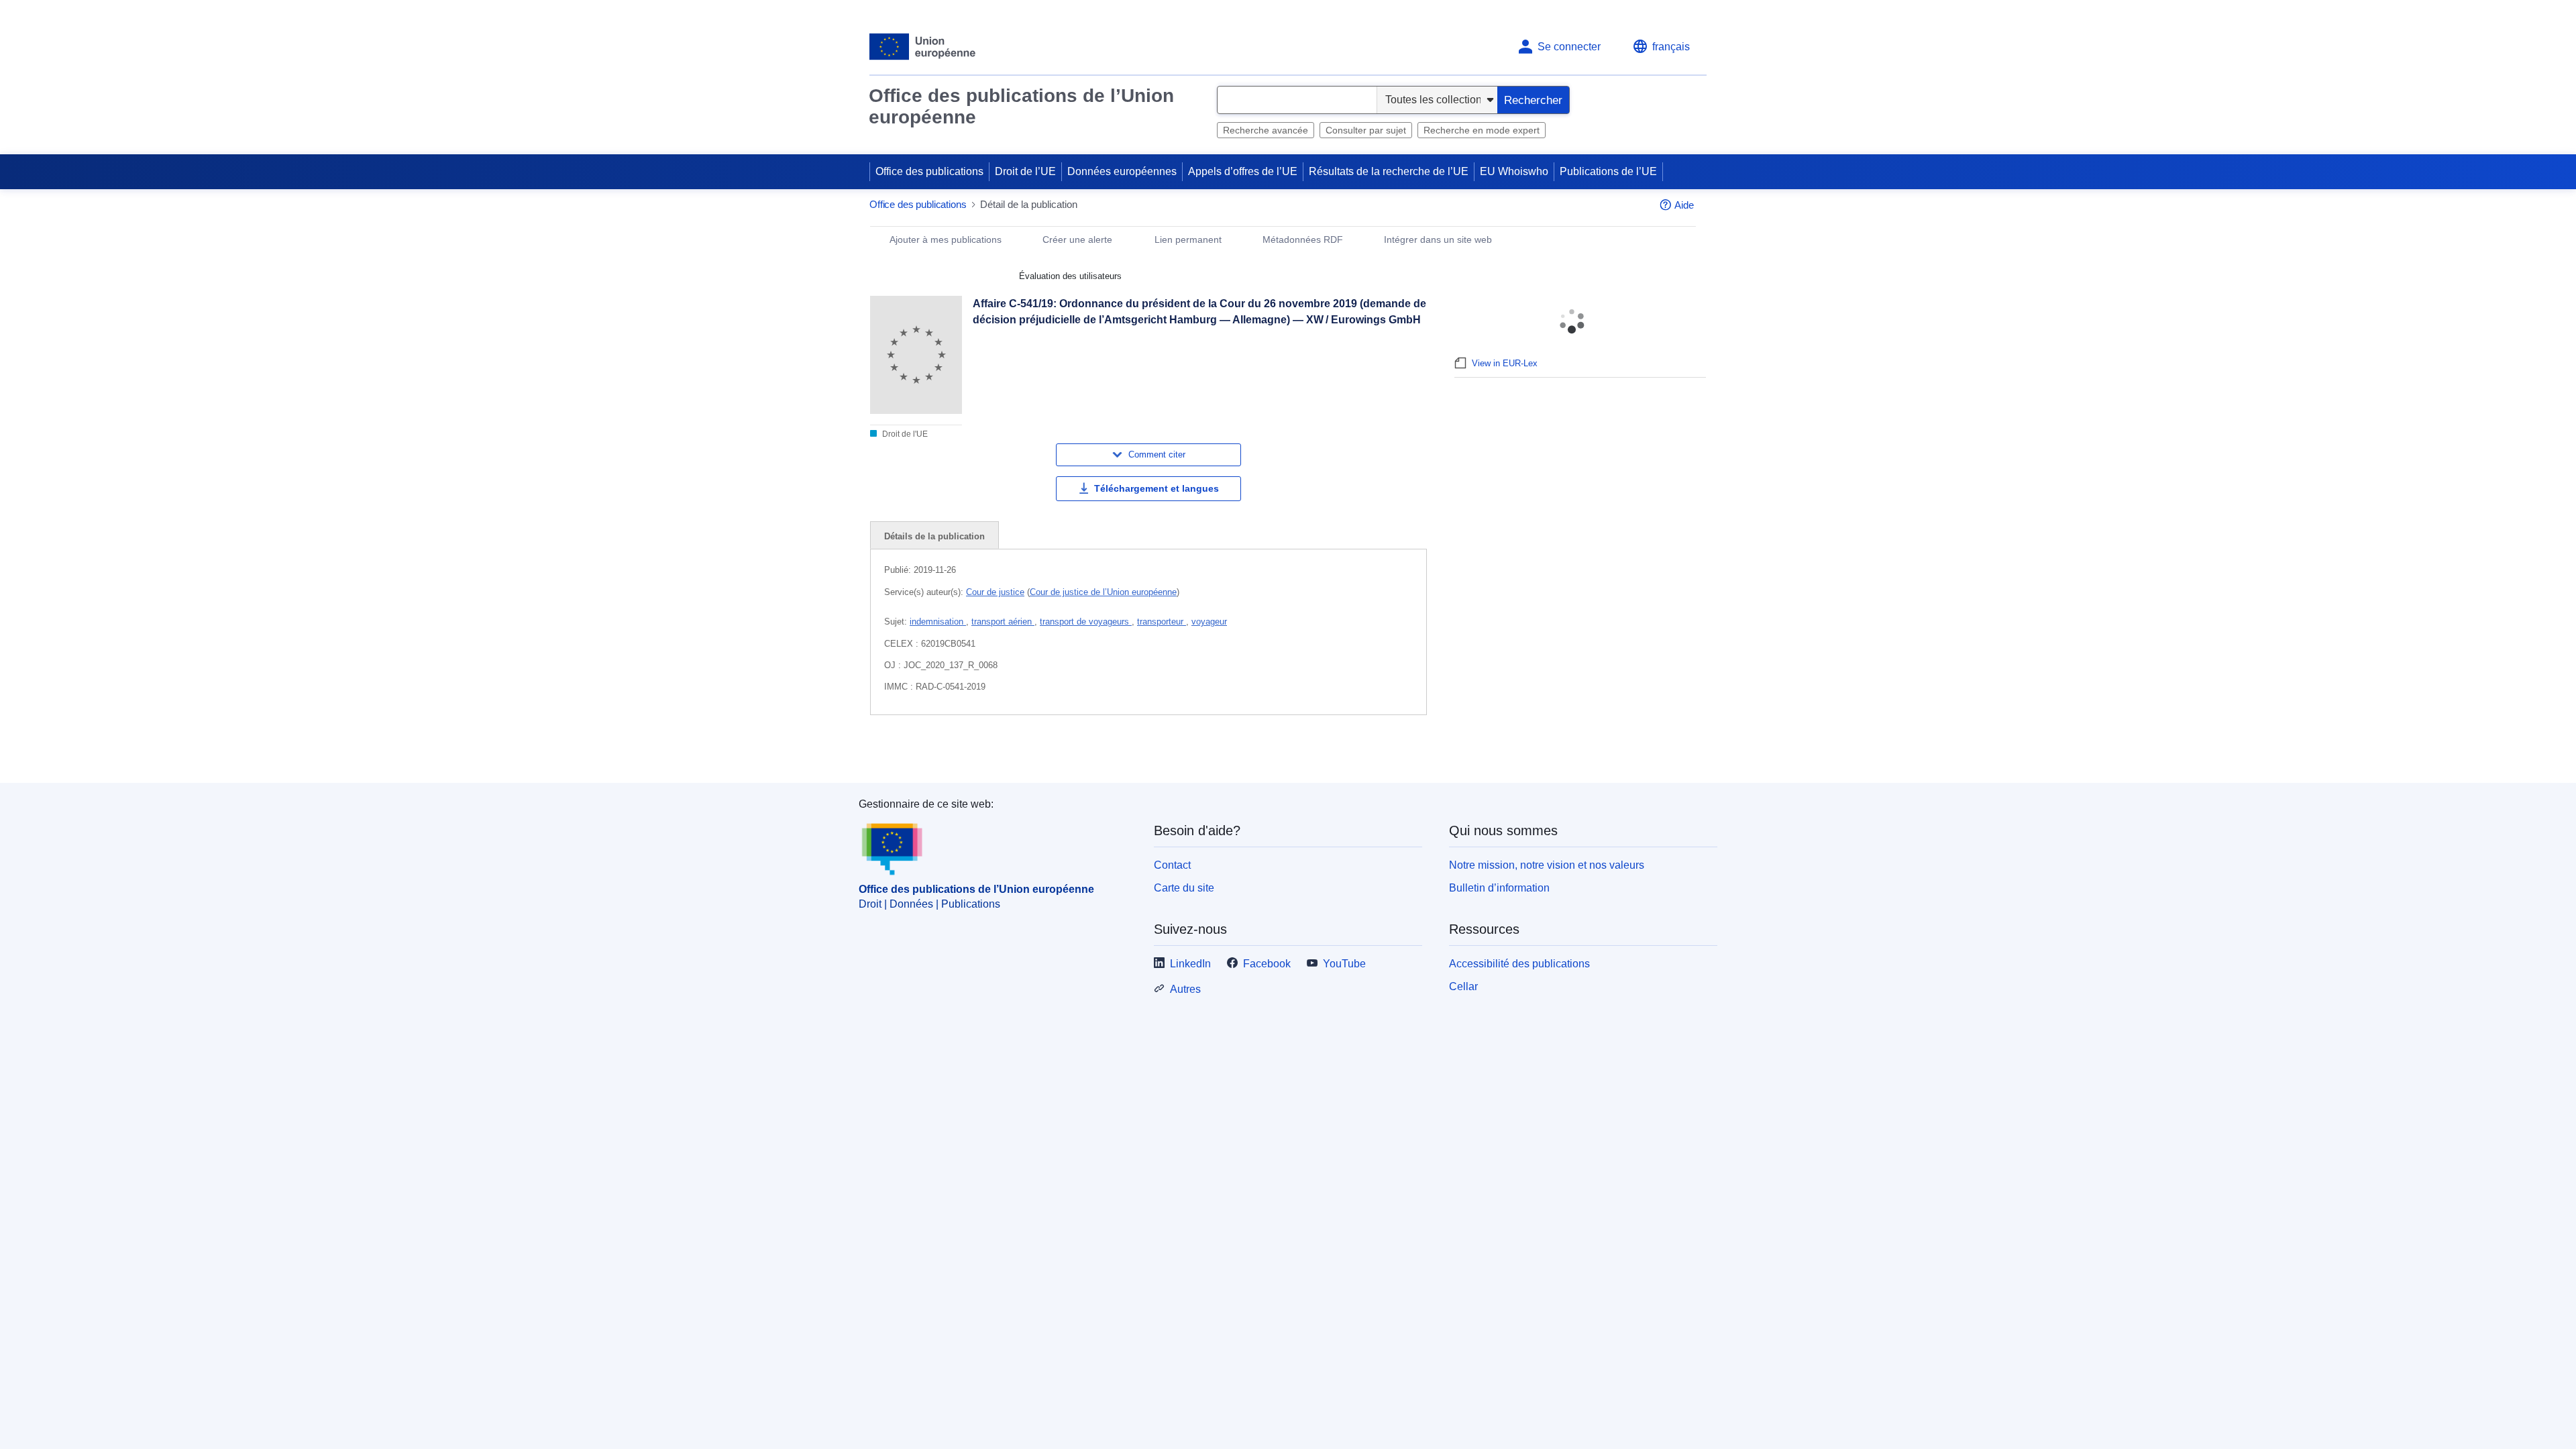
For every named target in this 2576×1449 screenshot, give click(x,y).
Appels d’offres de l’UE (1243, 171)
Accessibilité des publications (1519, 1043)
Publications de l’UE (1608, 171)
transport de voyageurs (1086, 622)
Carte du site (1184, 966)
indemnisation (938, 622)
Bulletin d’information (1499, 966)
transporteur (1162, 622)
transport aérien (1003, 622)
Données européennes (1122, 171)
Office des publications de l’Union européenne (1021, 106)
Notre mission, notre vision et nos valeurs (1547, 944)
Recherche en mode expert (1482, 130)
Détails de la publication (934, 536)
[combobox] (1297, 100)
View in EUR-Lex (1505, 363)
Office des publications (929, 171)
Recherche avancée (1266, 130)
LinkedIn (1190, 1043)
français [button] (1671, 47)
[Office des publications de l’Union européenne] (923, 47)
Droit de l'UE (904, 434)
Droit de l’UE (1025, 171)
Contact (1172, 944)
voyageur (1209, 622)
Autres (1185, 1068)
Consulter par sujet (1366, 130)
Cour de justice (995, 592)
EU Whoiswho (1514, 171)
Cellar (1463, 1065)
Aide (1684, 205)
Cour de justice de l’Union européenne (1103, 592)
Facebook (1267, 1043)
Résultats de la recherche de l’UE (1389, 171)
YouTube (1344, 1043)
